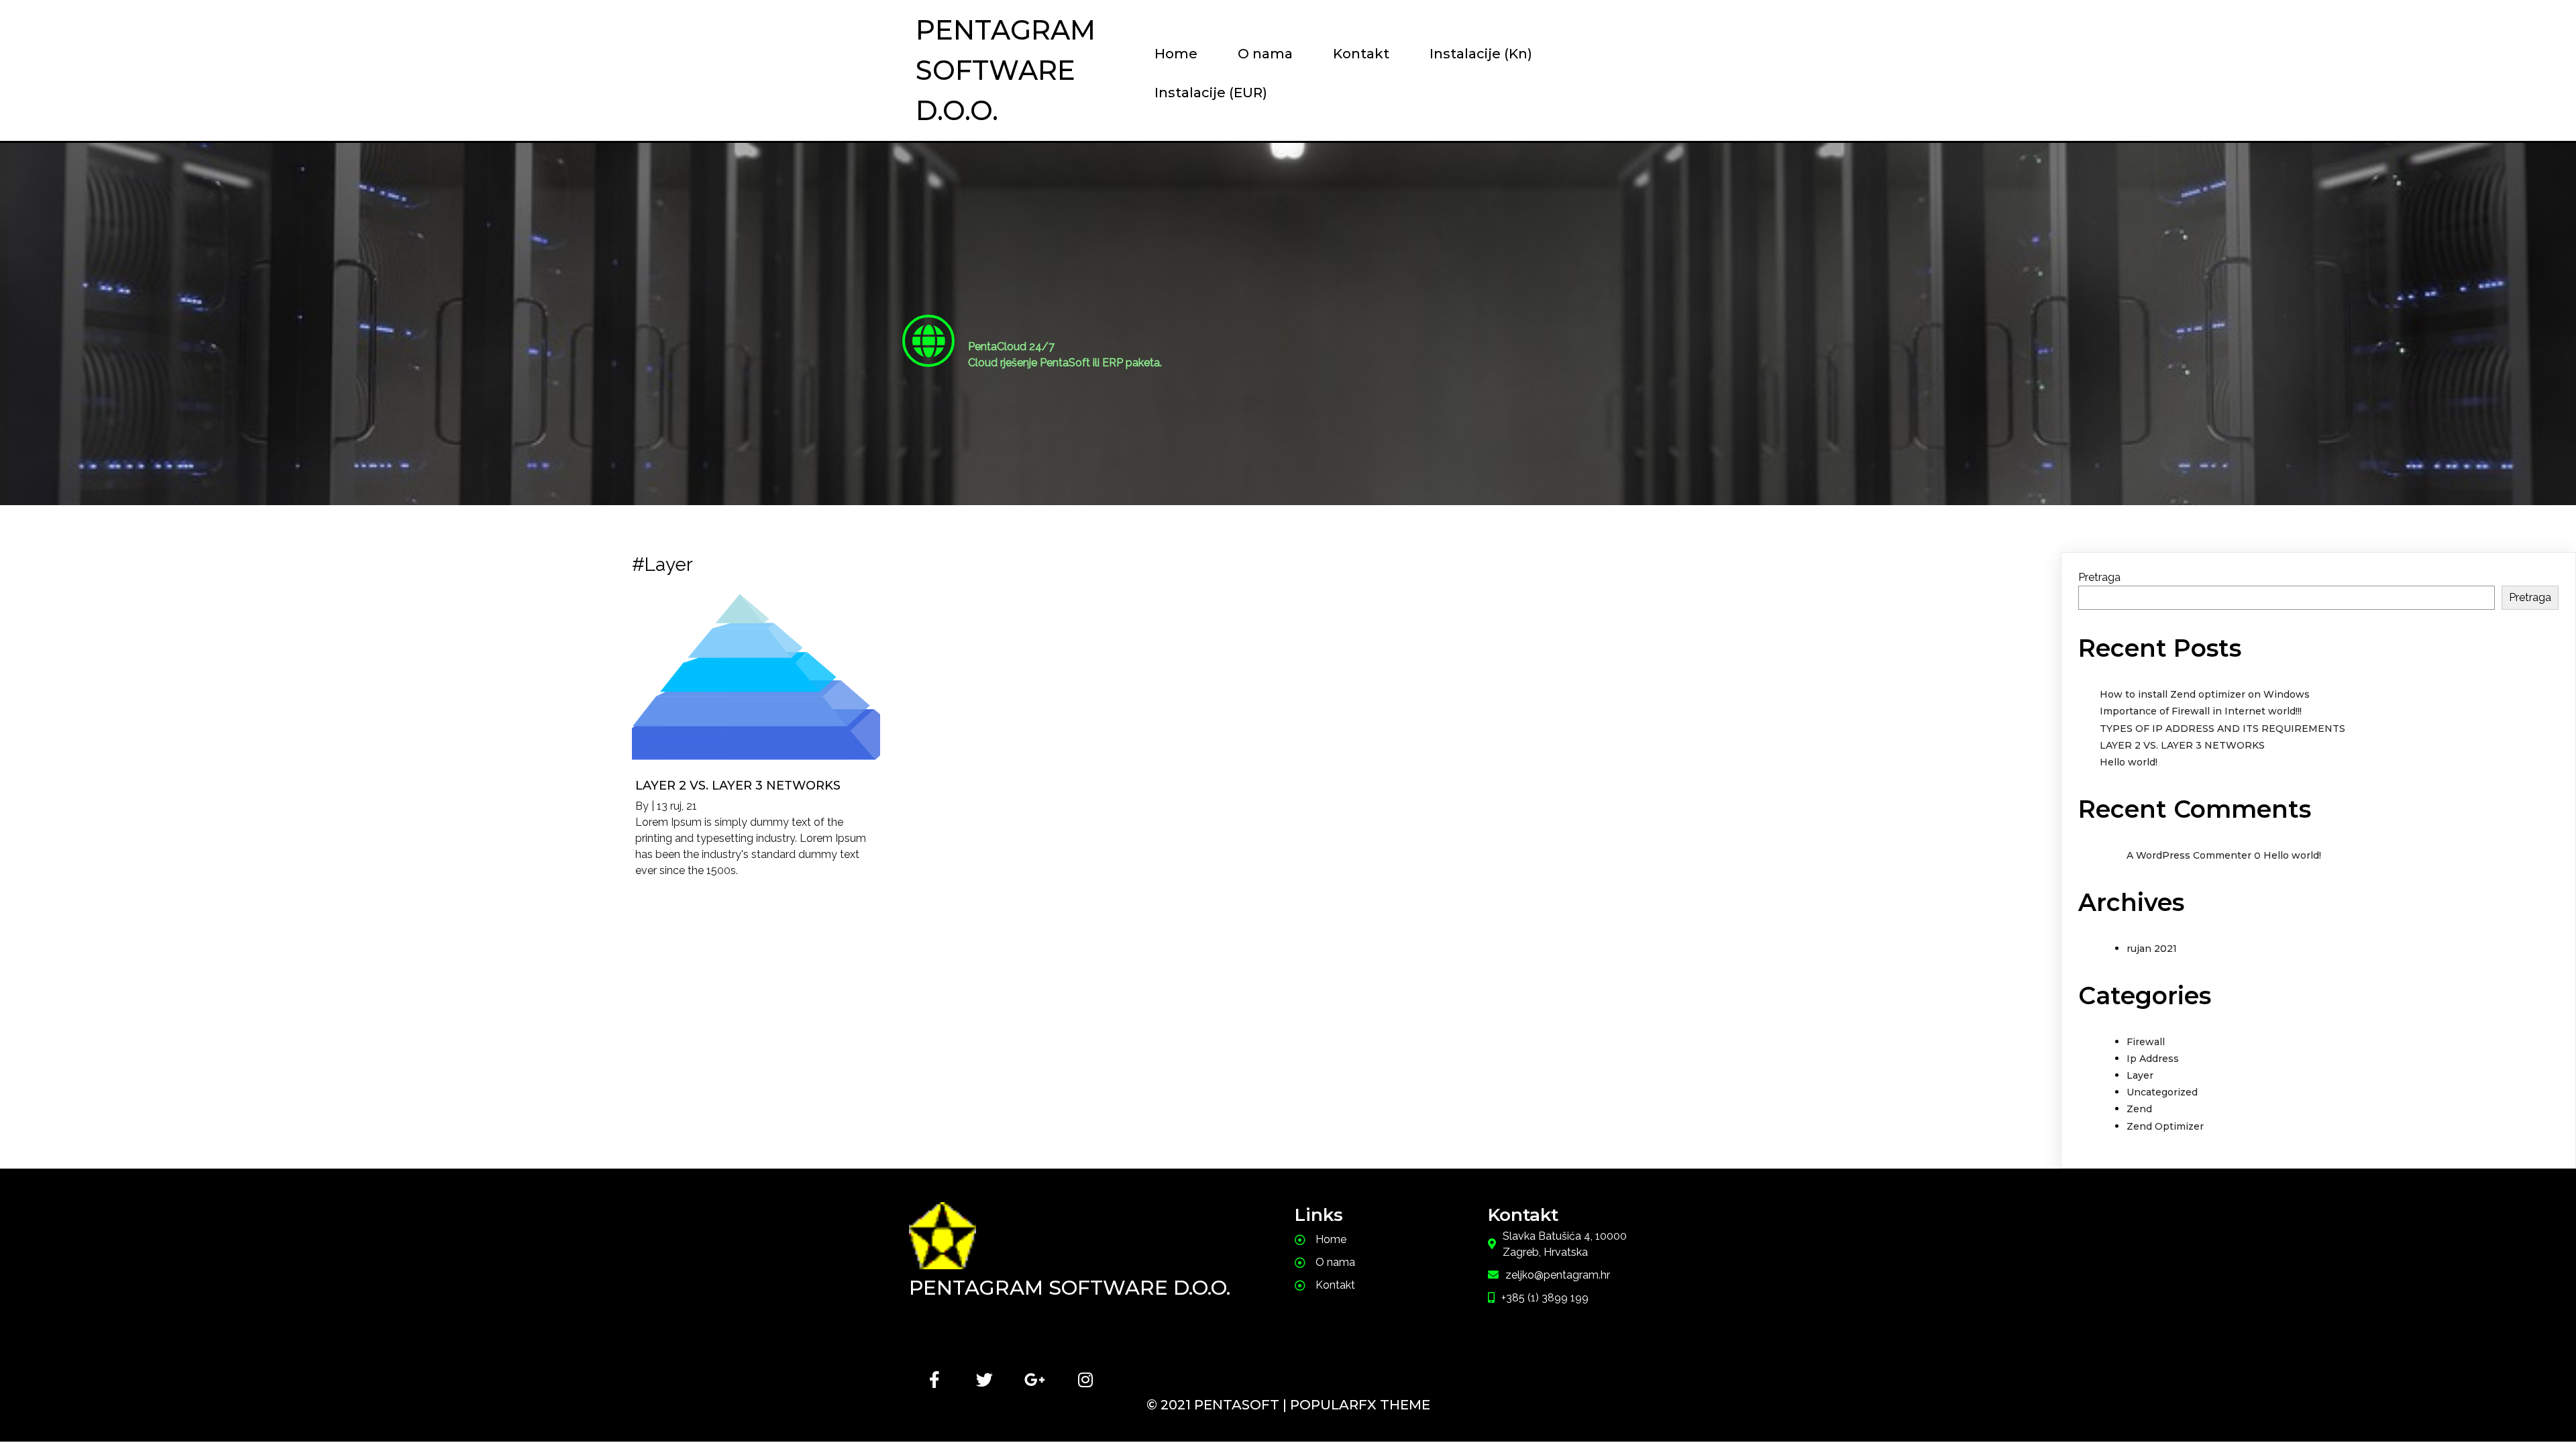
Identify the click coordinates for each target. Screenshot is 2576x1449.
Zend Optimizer (2165, 1126)
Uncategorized (2162, 1092)
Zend (2139, 1109)
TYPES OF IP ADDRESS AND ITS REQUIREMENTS (2222, 729)
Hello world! (2129, 762)
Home (1176, 54)
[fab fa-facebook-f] (934, 1380)
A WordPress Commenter (2189, 855)
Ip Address (2153, 1059)
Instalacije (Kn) (1481, 54)
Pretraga (2099, 577)
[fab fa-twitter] (984, 1380)
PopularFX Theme (1360, 1405)
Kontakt (1361, 54)
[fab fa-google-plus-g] (1035, 1380)
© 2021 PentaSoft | (1218, 1405)
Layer (2140, 1075)
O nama (1265, 54)
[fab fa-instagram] (1085, 1380)
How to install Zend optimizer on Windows (2205, 694)
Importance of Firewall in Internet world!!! (2201, 711)
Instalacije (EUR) (1211, 93)
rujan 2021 (2152, 949)
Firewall (2146, 1042)
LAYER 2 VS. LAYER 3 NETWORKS (2182, 745)
